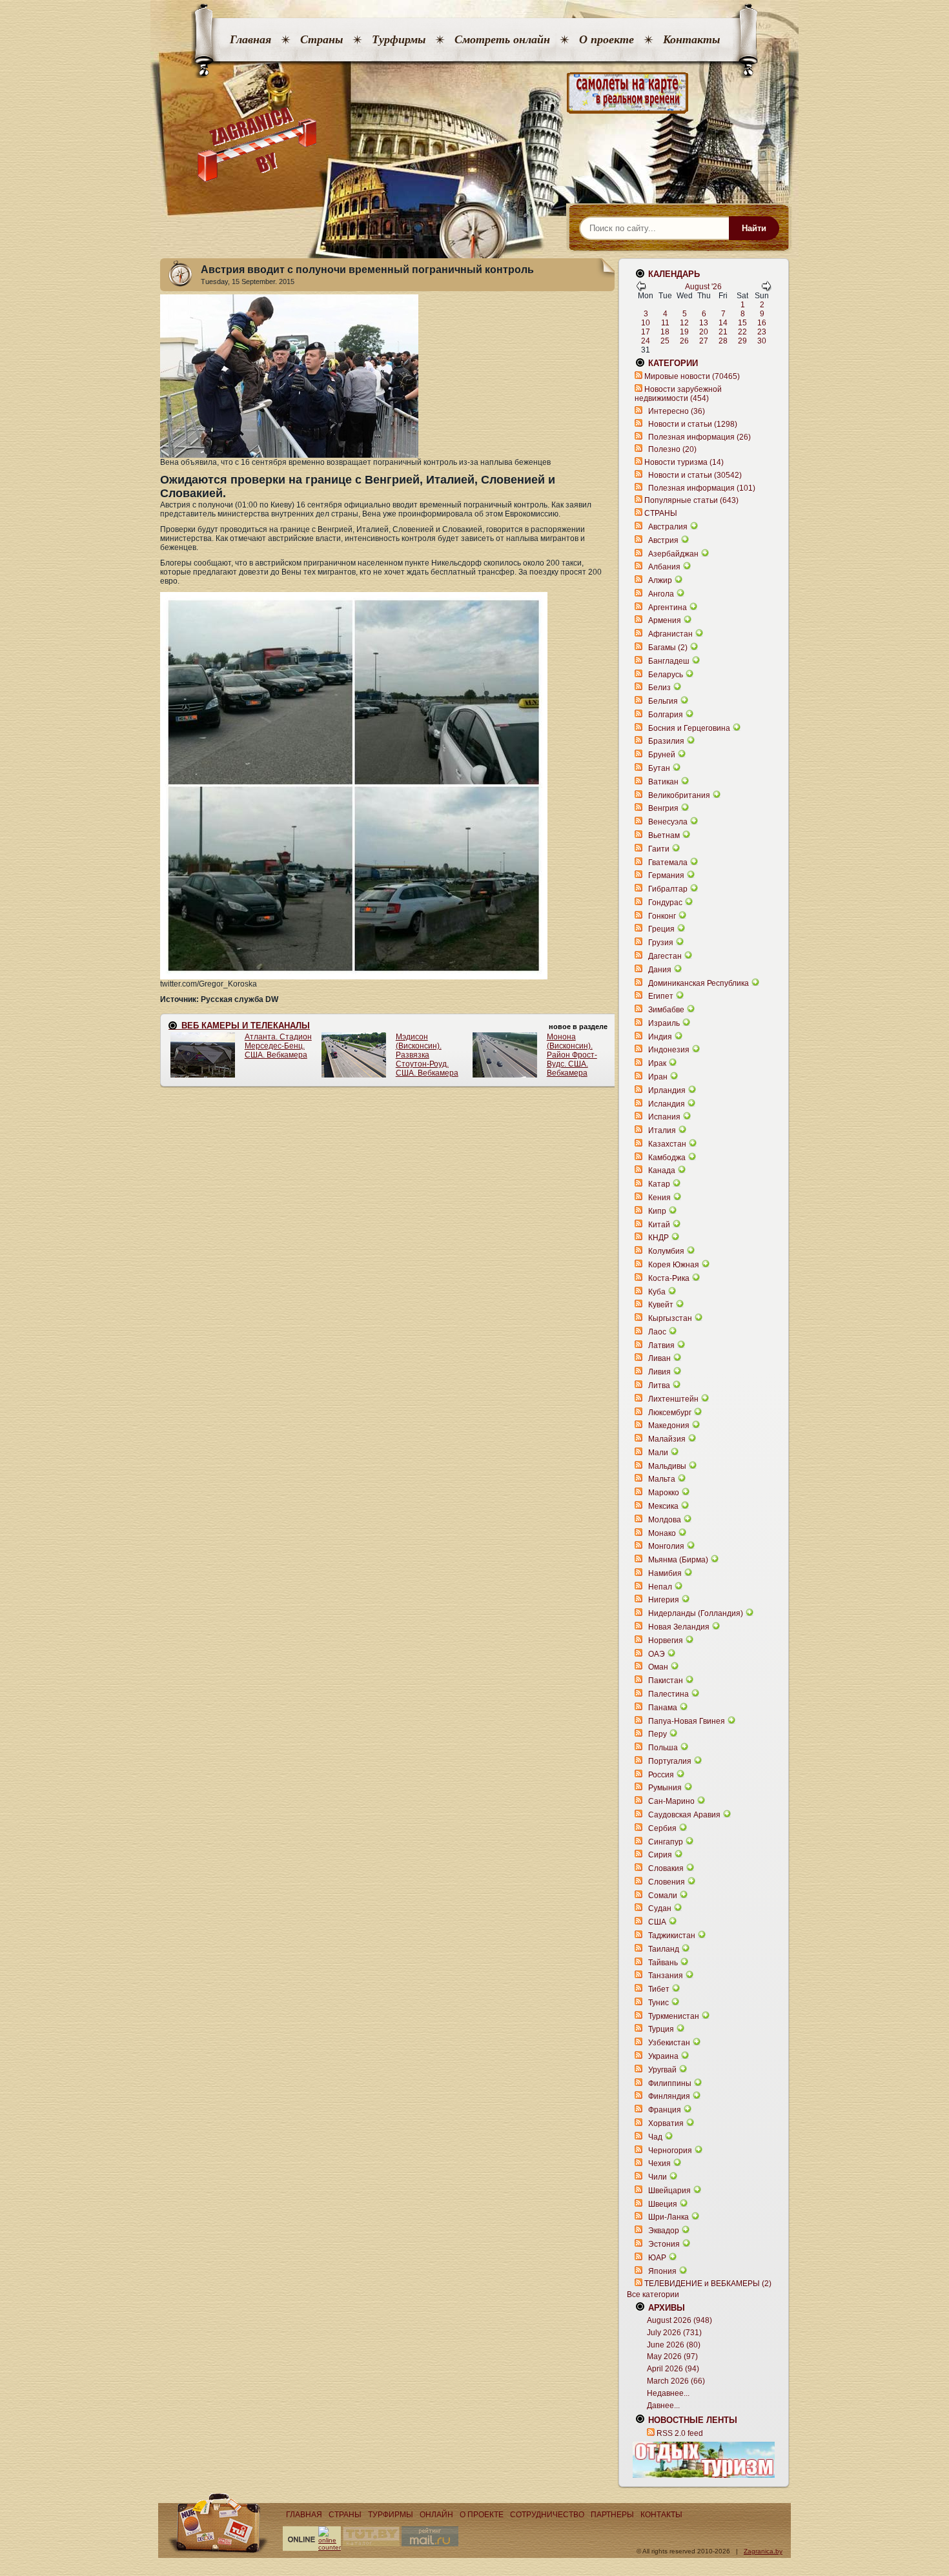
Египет (661, 996)
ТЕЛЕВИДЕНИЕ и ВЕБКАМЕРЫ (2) (708, 2284)
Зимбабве (666, 1010)
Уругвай (662, 2070)
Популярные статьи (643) (691, 500)
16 (762, 323)
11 (665, 323)
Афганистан (670, 634)
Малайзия (667, 1439)
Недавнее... (668, 2393)
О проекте (607, 39)
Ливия (659, 1372)
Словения (667, 1882)
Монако (662, 1533)
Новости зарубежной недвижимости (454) (678, 394)
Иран (658, 1077)
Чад (655, 2137)
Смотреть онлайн (502, 39)
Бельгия (663, 701)
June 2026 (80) (674, 2345)
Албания (664, 567)
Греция (661, 929)
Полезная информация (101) (702, 488)
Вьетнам (664, 835)
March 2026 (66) (676, 2381)
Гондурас (665, 903)
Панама (663, 1708)
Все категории (653, 2295)
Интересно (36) (677, 411)
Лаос (657, 1332)
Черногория (670, 2151)
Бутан (659, 768)
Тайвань (663, 1963)
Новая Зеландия (679, 1627)
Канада (662, 1170)
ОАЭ (657, 1654)
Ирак (657, 1063)
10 (646, 323)
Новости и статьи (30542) (695, 475)
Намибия (665, 1573)
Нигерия (664, 1600)
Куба (657, 1292)
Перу (658, 1734)
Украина (663, 2056)
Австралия (668, 527)
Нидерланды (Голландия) (696, 1613)
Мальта (662, 1479)
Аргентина (668, 608)
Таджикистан (672, 1936)
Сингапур (666, 1842)
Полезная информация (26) (699, 437)
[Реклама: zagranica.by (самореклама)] (704, 2460)
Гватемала (668, 863)
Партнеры (612, 2515)
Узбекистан (669, 2043)
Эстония (664, 2244)
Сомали (663, 1896)
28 (723, 341)
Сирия (660, 1855)
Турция (661, 2029)
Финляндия (669, 2096)
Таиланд (664, 1949)
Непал (660, 1587)
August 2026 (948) (679, 2320)
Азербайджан (673, 554)
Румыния (665, 1788)
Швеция (663, 2204)
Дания (660, 970)
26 (684, 341)
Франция (665, 2110)
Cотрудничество (547, 2515)
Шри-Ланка (668, 2217)
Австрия (663, 540)
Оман (658, 1667)
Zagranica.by (763, 2551)
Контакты (691, 39)
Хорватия (666, 2123)
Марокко (664, 1493)
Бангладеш (669, 661)
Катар (659, 1184)
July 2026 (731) (674, 2333)
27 (704, 341)
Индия (660, 1037)
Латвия (661, 1345)
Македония (669, 1426)
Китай (659, 1225)
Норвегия (666, 1641)
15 (742, 323)
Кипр (657, 1211)
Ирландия (667, 1090)
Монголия (666, 1546)
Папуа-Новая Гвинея (687, 1721)
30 (762, 341)
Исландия (668, 1104)
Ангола (661, 594)
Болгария (666, 715)
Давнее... (663, 2406)
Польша (663, 1748)
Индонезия (669, 1050)
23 (762, 332)
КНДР (658, 1238)
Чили (658, 2177)
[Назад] (641, 289)
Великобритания (679, 795)
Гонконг (662, 916)
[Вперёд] (766, 289)
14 (723, 323)
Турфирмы (399, 39)
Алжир (660, 580)
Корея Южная (674, 1265)
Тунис (658, 2003)
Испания (664, 1117)
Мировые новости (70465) (692, 376)
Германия (666, 875)
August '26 (703, 287)
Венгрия (663, 808)
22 (742, 332)
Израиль (664, 1023)
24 (646, 341)
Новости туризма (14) (684, 462)
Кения (659, 1198)
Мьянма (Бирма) (678, 1560)
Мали (658, 1453)
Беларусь (666, 675)
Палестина (668, 1694)
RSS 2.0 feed (680, 2433)
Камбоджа (667, 1158)
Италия (662, 1130)
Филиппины (670, 2083)
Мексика (663, 1506)
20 (704, 332)
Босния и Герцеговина (689, 728)
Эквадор (664, 2231)
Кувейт (661, 1305)
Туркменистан (674, 2016)
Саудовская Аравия (684, 1815)
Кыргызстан (670, 1318)
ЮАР (657, 2258)
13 (704, 323)
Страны (321, 39)
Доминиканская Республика (699, 983)
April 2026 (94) (673, 2369)
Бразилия (666, 741)
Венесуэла (668, 822)
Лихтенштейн (673, 1399)
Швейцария (669, 2191)
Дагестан (665, 956)
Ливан (659, 1358)
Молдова (665, 1520)
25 (665, 341)
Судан (660, 1908)
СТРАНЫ (661, 513)
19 (684, 332)
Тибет (659, 1989)
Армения (665, 620)
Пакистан (666, 1681)
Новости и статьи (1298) (693, 424)
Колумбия (666, 1251)
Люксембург (670, 1413)
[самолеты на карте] (474, 93)
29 (742, 341)
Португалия (670, 1761)
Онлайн (436, 2515)
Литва (659, 1385)
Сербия (662, 1828)
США (657, 1922)
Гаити (659, 849)
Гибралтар (668, 889)
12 (684, 323)
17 (646, 332)
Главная (250, 39)
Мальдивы (667, 1466)
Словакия (666, 1868)
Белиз (659, 688)
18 (665, 332)
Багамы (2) (668, 648)
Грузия (661, 943)
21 (723, 332)
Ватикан (663, 782)
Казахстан (667, 1144)
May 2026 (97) (672, 2356)
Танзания (666, 1976)
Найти (754, 228)
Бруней (662, 755)
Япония (662, 2271)
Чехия (659, 2163)
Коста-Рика (669, 1278)
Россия (661, 1775)
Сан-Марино (671, 1801)
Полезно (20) (672, 449)
